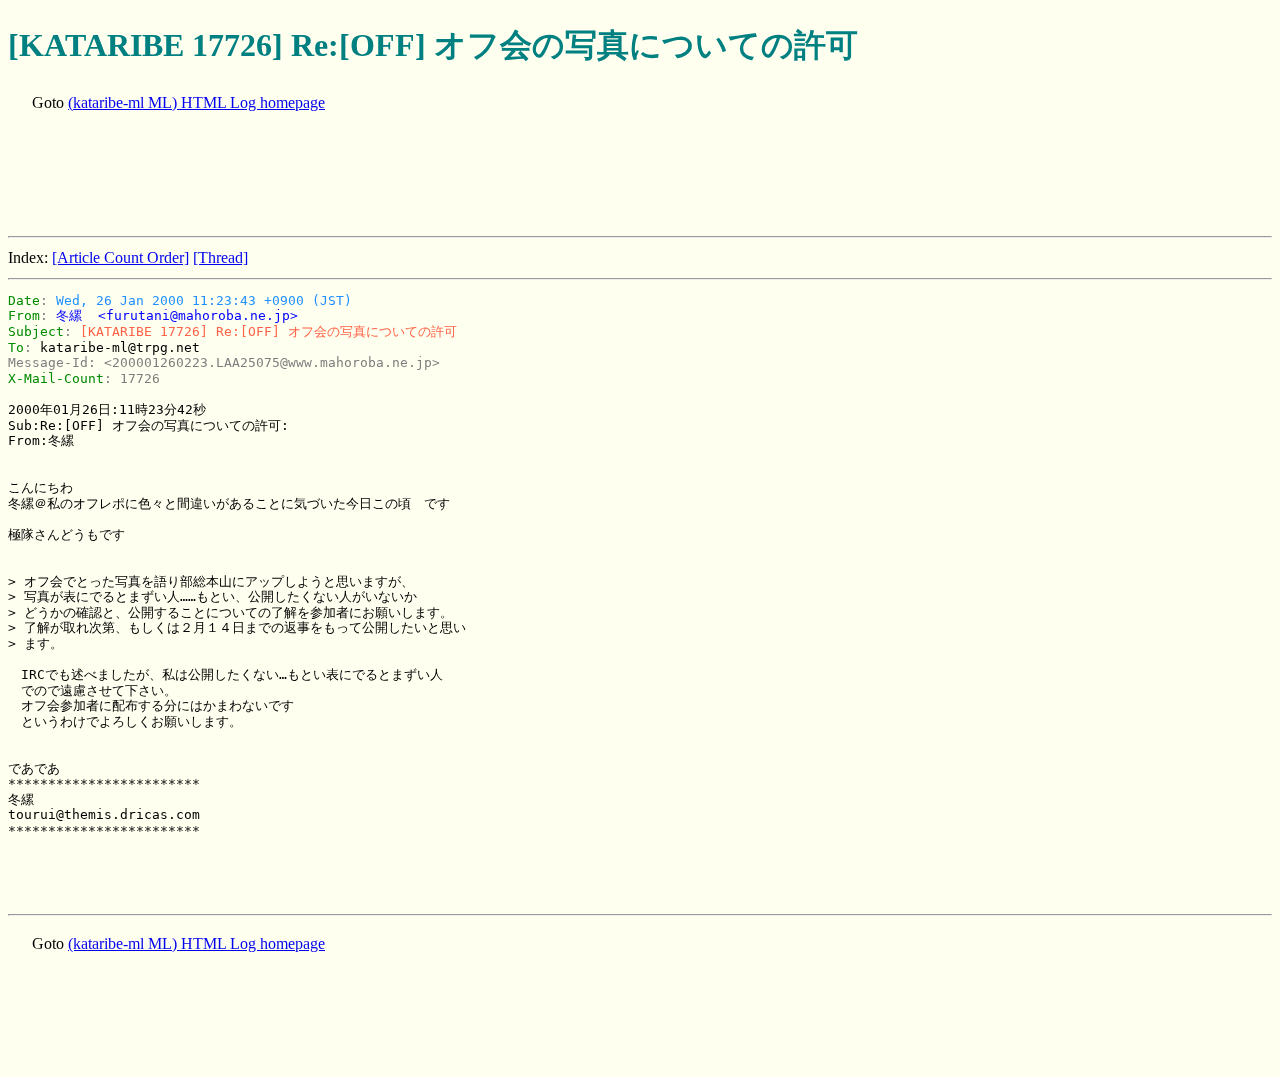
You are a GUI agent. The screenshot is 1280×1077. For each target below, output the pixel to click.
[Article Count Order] (120, 257)
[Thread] (220, 257)
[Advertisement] (372, 176)
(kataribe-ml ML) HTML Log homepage (196, 102)
